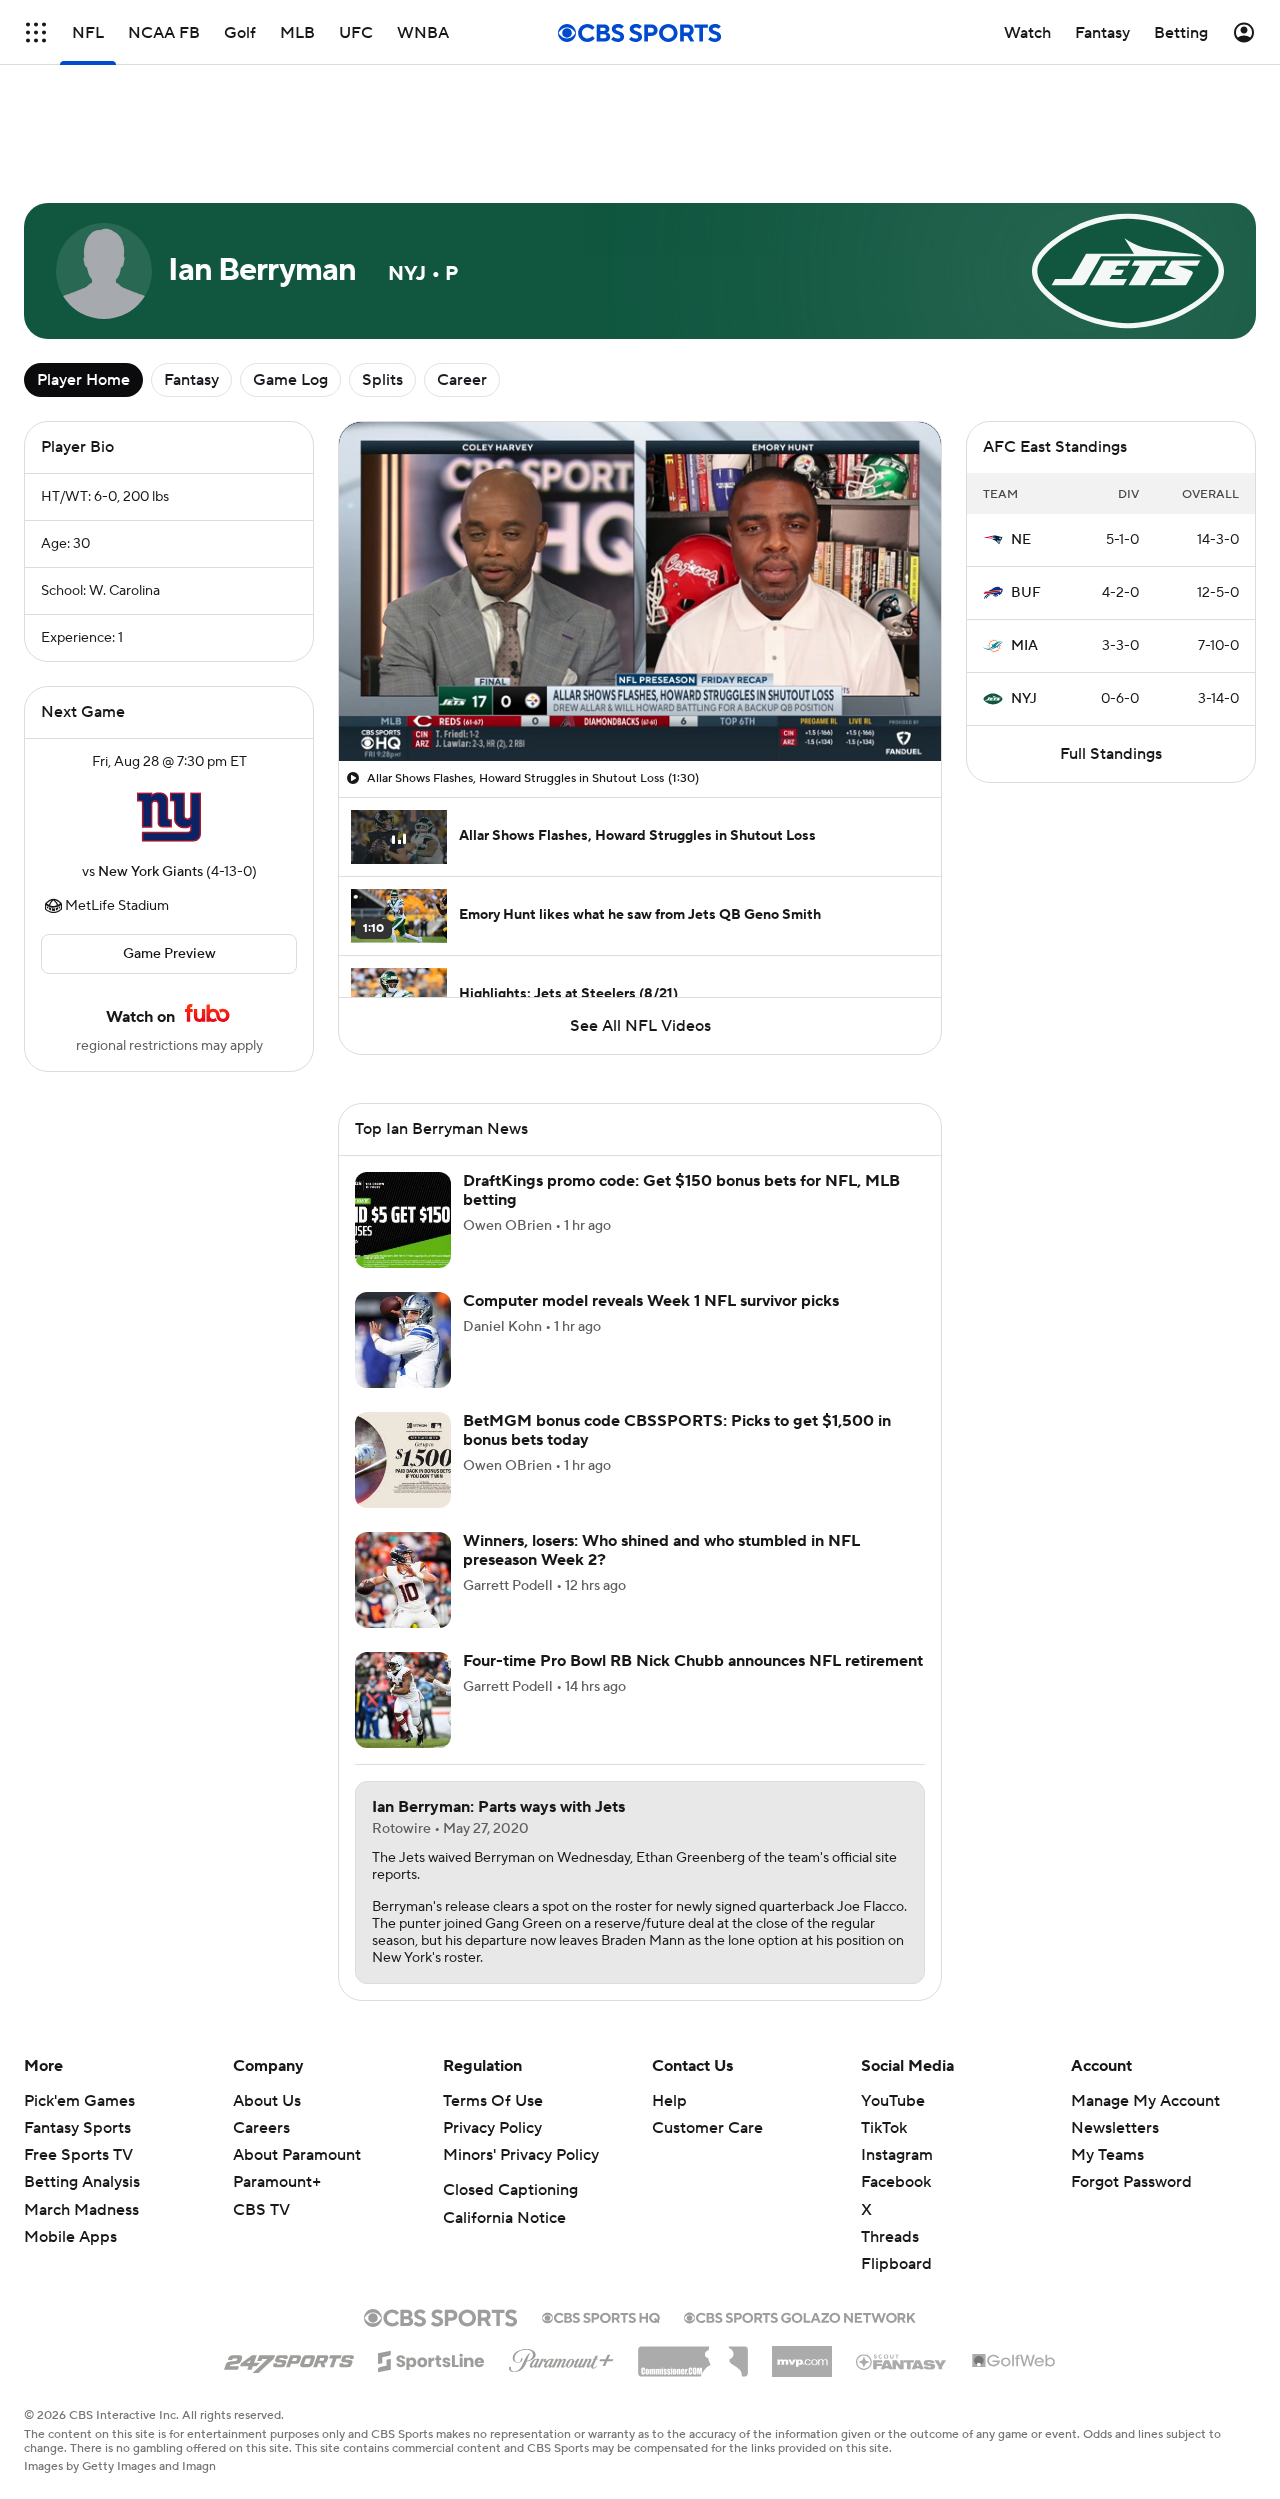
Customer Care (707, 2128)
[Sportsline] (431, 2358)
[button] (375, 734)
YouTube (893, 2101)
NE (1021, 540)
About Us (267, 2101)
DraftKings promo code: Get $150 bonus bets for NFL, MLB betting (681, 1190)
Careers (261, 2128)
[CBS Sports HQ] (601, 2316)
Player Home (83, 380)
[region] (640, 591)
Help (669, 2101)
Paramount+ (277, 2182)
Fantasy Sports (77, 2128)
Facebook (896, 2182)
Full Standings (1111, 754)
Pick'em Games (79, 2101)
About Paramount (297, 2155)
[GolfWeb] (1014, 2362)
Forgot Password (1131, 2182)
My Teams (1107, 2155)
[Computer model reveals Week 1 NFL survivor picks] (403, 1340)
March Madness (81, 2210)
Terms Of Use (493, 2101)
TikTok (884, 2128)
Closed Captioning (510, 2190)
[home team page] (169, 817)
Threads (890, 2237)
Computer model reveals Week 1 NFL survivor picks (651, 1301)
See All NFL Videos (640, 1026)
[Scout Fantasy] (902, 2361)
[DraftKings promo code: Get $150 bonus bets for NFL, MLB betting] (403, 1220)
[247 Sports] (289, 2358)
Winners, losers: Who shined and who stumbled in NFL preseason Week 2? (661, 1550)
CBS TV (261, 2210)
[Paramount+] (561, 2357)
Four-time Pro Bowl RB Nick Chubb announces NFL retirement (693, 1661)
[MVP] (802, 2354)
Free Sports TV (78, 2155)
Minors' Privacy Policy (521, 2155)
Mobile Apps (70, 2237)
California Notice (504, 2218)
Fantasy (191, 380)
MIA (1024, 646)
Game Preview (169, 954)
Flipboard (896, 2264)
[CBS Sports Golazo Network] (800, 2316)
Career (462, 380)
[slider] (640, 703)
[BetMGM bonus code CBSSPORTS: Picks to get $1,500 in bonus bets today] (403, 1460)
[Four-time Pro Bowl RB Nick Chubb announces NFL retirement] (403, 1700)
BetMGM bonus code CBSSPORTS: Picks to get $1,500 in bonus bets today (677, 1430)
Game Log (290, 380)
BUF (1026, 593)
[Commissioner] (693, 2354)
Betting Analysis (82, 2182)
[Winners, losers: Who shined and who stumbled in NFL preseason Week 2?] (403, 1580)
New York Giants (150, 872)
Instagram (897, 2155)
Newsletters (1115, 2128)
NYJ (1024, 699)
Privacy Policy (492, 2128)
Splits (382, 380)
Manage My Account (1145, 2101)
